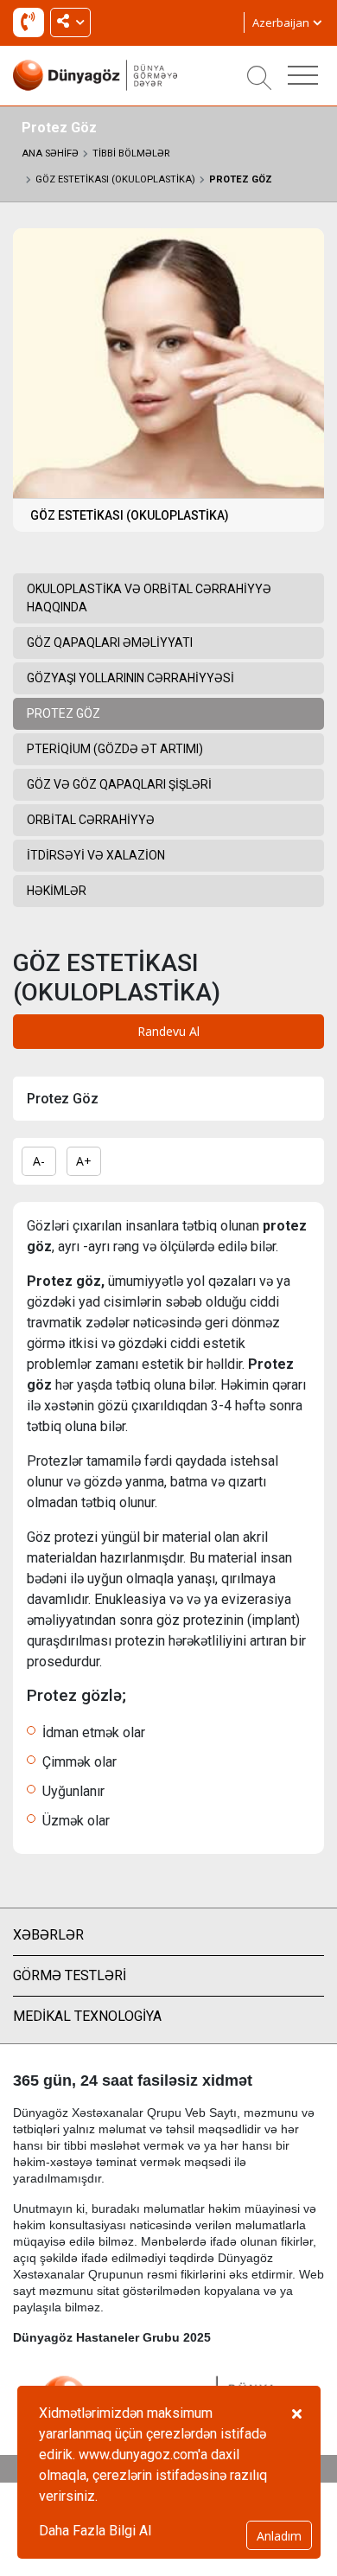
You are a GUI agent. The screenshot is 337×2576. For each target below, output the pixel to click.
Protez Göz (241, 179)
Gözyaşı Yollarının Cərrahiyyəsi (130, 678)
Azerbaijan (282, 22)
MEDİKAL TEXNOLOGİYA (87, 2016)
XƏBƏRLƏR (48, 1935)
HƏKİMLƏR (57, 891)
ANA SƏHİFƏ (50, 153)
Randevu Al (168, 1031)
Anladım (279, 2536)
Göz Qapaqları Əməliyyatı (110, 642)
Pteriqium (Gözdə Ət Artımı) (115, 749)
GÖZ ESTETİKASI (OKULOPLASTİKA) (115, 179)
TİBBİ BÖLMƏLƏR (131, 153)
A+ (84, 1161)
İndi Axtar (32, 26)
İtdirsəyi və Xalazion (96, 855)
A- (39, 1161)
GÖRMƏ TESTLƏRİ (70, 1975)
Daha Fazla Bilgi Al (95, 2531)
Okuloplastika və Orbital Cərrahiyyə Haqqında (149, 598)
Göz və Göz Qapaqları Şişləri (119, 784)
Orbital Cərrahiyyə (91, 820)
